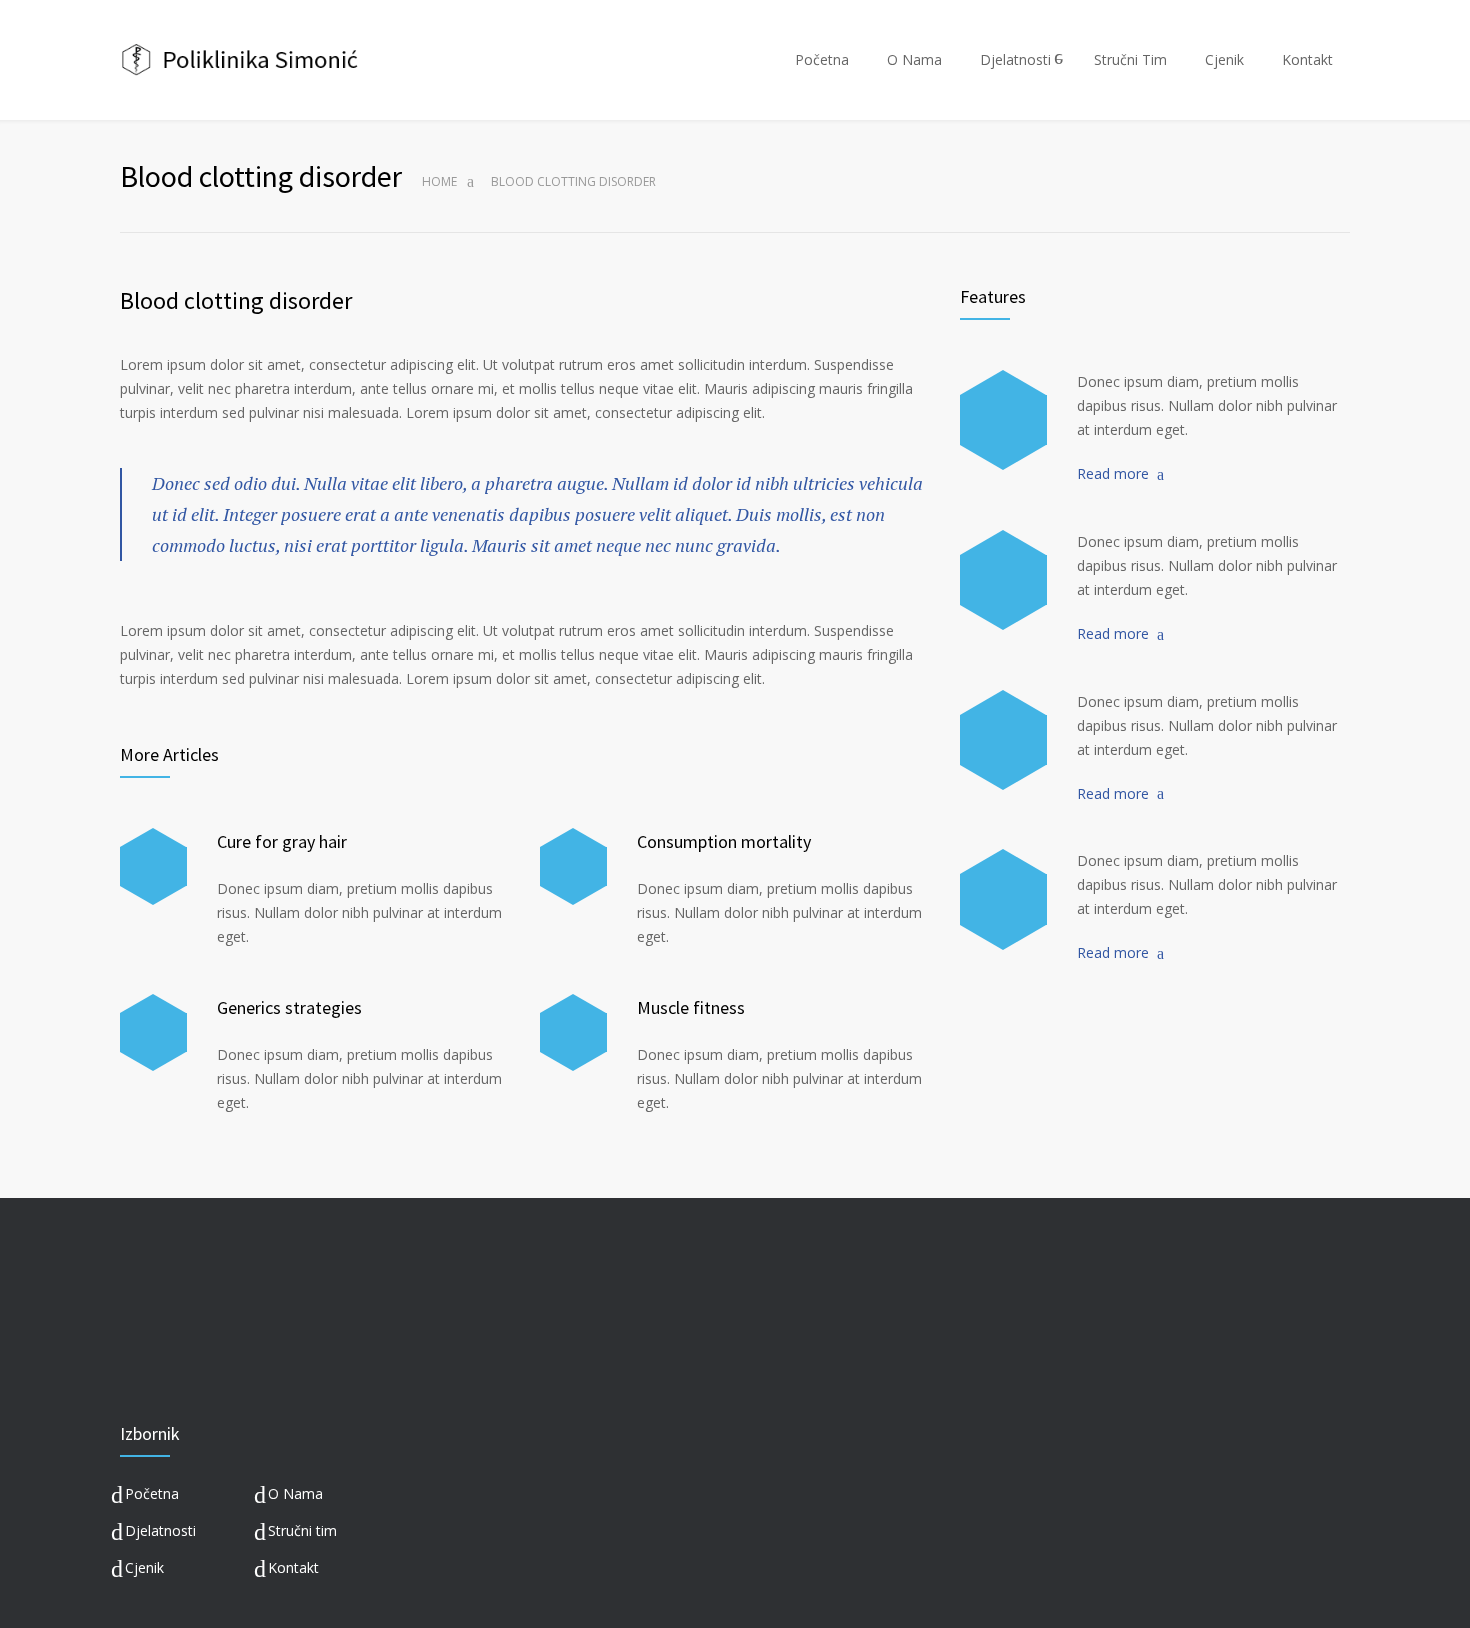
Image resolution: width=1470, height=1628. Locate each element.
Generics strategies (289, 1007)
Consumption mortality (724, 841)
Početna (822, 59)
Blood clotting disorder (236, 300)
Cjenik (1224, 59)
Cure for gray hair (282, 841)
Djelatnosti (1015, 59)
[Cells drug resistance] (1003, 580)
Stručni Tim (1130, 59)
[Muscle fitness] (573, 1032)
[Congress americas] (1003, 740)
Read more (1113, 473)
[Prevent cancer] (1003, 899)
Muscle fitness (691, 1007)
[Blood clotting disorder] (1003, 420)
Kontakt (1307, 59)
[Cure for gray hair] (153, 866)
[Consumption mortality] (573, 866)
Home (439, 181)
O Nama (914, 59)
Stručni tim (302, 1530)
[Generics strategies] (153, 1032)
